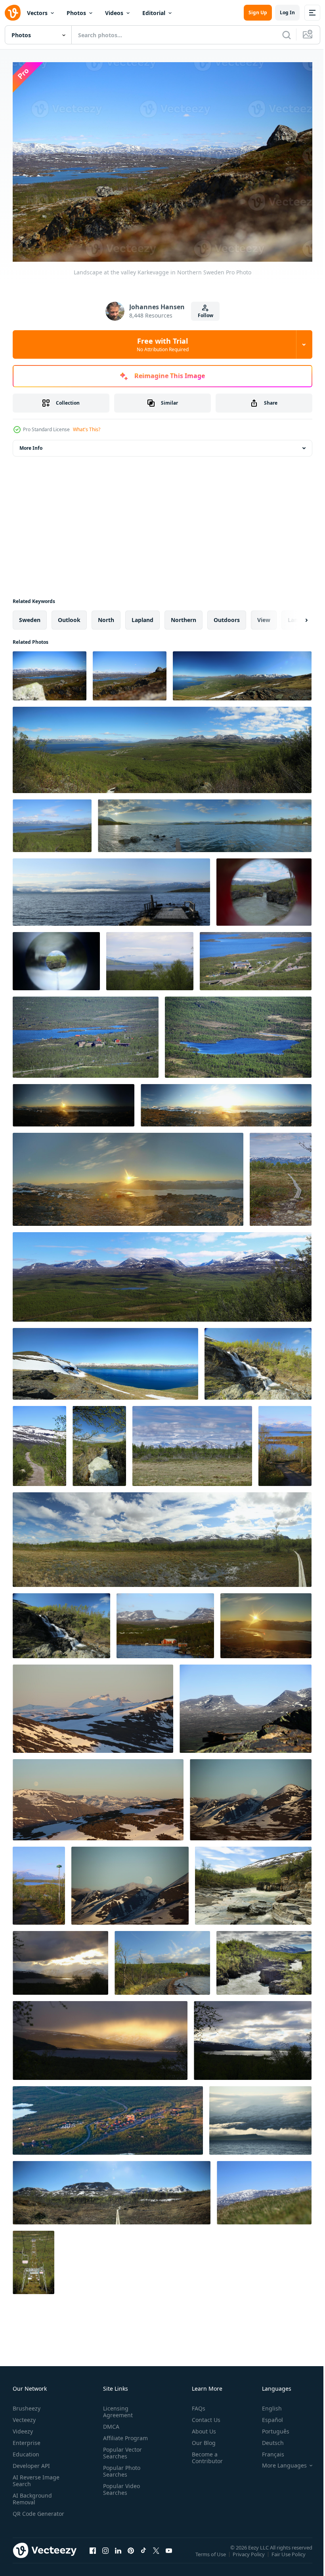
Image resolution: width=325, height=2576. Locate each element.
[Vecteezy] (13, 13)
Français (267, 2450)
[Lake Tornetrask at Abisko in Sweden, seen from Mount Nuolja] (105, 1360)
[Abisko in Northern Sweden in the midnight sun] (108, 2117)
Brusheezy (27, 2404)
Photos (76, 13)
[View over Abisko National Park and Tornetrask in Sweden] (150, 957)
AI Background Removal (32, 2495)
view (264, 616)
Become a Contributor (204, 2454)
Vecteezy (24, 2416)
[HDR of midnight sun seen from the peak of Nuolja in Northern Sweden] (266, 1622)
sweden (30, 616)
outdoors (227, 616)
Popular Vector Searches (121, 2449)
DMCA (110, 2423)
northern (184, 616)
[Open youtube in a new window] (169, 2554)
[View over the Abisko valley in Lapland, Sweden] (162, 746)
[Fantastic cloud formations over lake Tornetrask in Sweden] (60, 1959)
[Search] (287, 35)
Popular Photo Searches (120, 2467)
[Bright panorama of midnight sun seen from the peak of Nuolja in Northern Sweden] (226, 1101)
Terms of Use (211, 2555)
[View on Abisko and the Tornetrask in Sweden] (52, 822)
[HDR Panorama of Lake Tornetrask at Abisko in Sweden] (205, 822)
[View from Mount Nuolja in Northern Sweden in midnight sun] (93, 1705)
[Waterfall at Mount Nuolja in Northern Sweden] (61, 1622)
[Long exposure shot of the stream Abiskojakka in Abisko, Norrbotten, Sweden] (253, 1882)
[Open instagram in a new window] (105, 2554)
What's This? (87, 429)
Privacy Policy (249, 2555)
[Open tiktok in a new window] (143, 2554)
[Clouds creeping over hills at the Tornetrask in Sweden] (260, 2117)
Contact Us (203, 2416)
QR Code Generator (26, 2513)
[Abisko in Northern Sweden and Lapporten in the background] (165, 1622)
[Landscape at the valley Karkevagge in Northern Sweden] (50, 672)
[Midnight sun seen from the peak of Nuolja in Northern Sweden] (74, 1101)
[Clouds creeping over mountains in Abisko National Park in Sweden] (251, 1796)
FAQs (195, 2404)
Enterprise (27, 2439)
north (106, 616)
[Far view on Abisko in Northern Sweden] (256, 957)
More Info (31, 444)
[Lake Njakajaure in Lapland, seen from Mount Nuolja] (238, 1033)
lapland (142, 616)
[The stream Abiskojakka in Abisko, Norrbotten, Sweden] (99, 1442)
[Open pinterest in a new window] (131, 2554)
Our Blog (201, 2439)
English (266, 2404)
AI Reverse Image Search (36, 2477)
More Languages (278, 2462)
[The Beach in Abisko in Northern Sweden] (162, 1959)
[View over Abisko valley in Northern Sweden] (242, 672)
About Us (201, 2427)
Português (270, 2427)
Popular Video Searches (120, 2485)
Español (267, 2416)
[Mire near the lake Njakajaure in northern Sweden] (281, 1175)
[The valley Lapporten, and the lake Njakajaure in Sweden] (162, 1273)
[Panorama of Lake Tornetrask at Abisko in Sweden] (111, 888)
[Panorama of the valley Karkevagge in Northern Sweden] (112, 2189)
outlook (69, 616)
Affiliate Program (124, 2434)
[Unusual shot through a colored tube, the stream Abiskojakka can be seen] (264, 888)
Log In (287, 12)
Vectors (37, 13)
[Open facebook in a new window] (93, 2554)
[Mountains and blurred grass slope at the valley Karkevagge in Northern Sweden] (264, 2189)
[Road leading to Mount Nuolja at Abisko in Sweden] (39, 1442)
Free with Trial (163, 344)
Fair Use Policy (289, 2555)
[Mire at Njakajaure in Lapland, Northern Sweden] (192, 1442)
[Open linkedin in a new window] (118, 2554)
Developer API (31, 2462)
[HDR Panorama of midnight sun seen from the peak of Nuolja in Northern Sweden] (128, 1175)
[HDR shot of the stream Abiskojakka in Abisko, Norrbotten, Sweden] (264, 1959)
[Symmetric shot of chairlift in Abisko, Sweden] (33, 2258)
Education (26, 2450)
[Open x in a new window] (156, 2554)
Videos (114, 13)
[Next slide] (294, 616)
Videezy (23, 2427)
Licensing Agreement (116, 2408)
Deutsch (267, 2439)
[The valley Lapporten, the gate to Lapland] (246, 1705)
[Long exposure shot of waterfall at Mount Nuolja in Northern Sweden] (258, 1360)
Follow (206, 315)
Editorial (154, 13)
